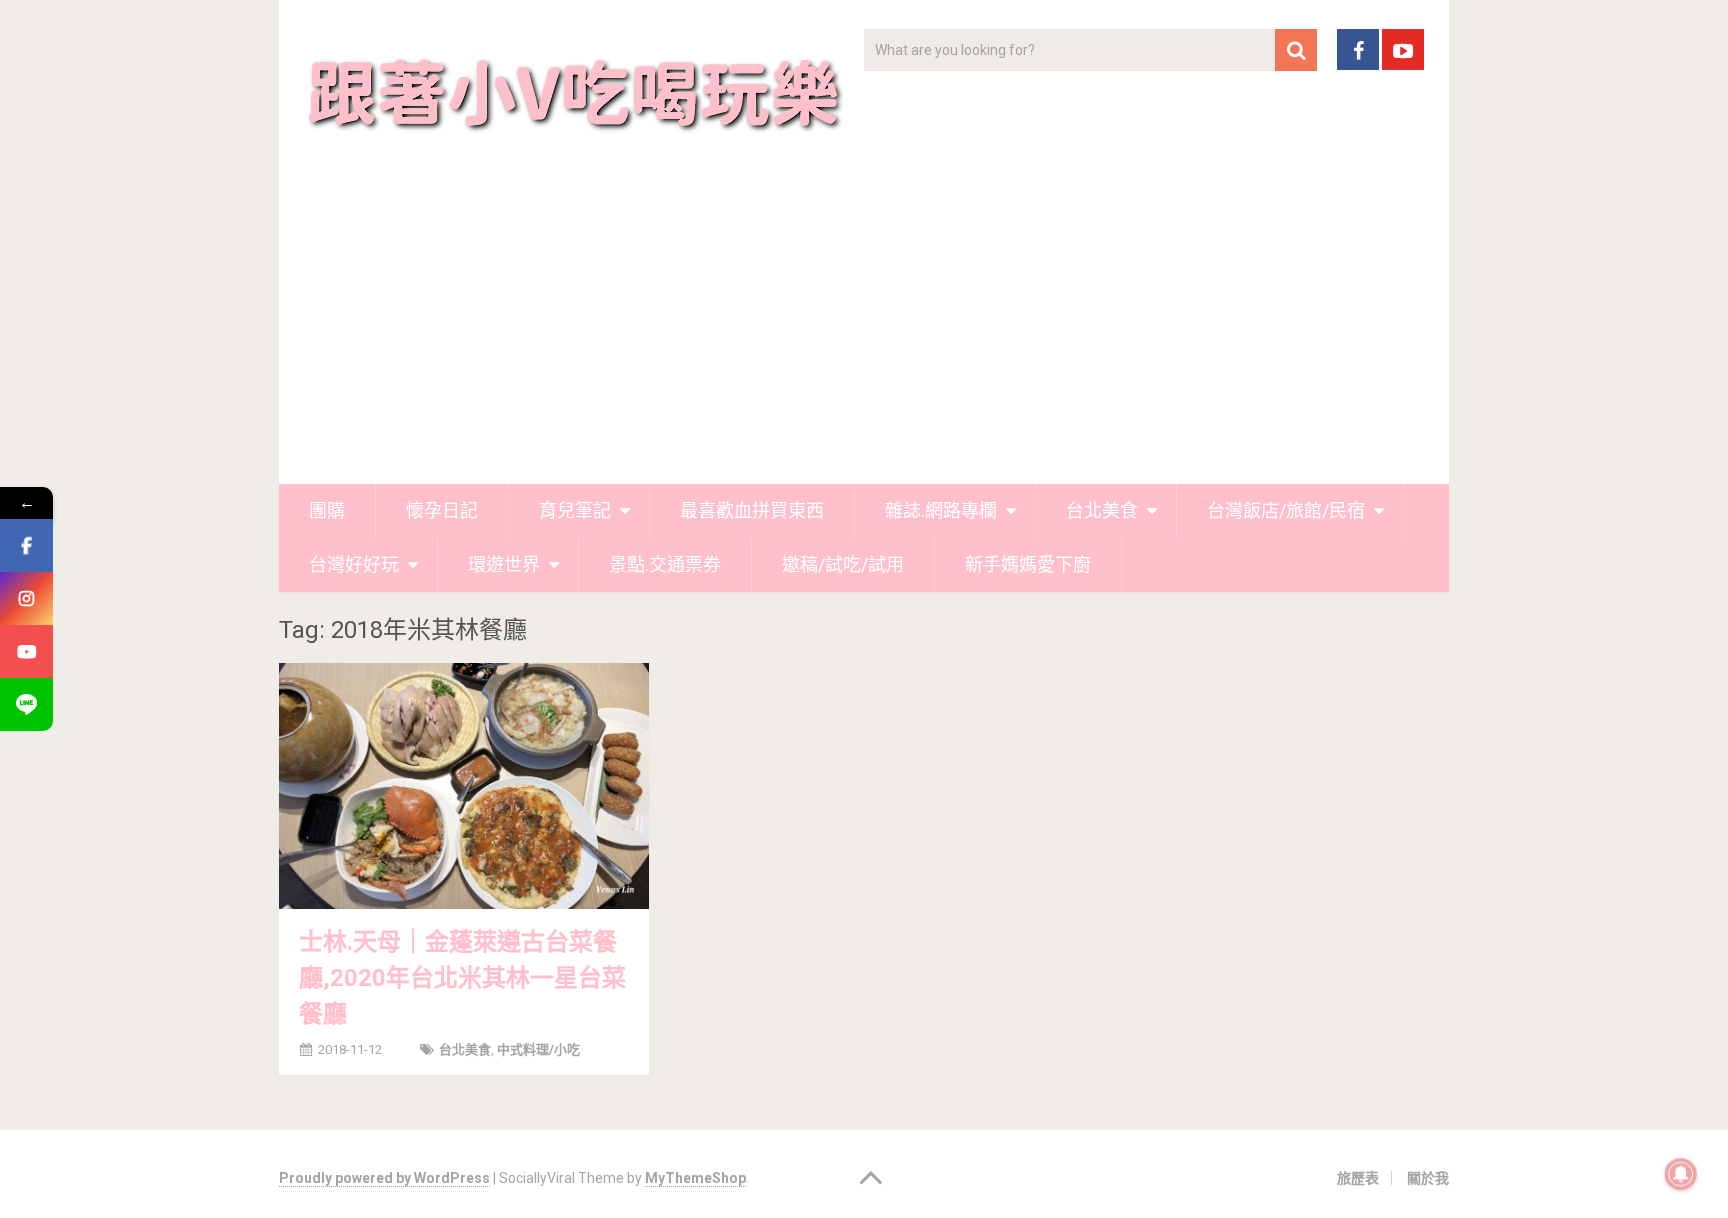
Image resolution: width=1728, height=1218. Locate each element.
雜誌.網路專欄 (941, 510)
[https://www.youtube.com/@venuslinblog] (26, 651)
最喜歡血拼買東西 (752, 510)
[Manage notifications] (1681, 1174)
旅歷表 (1358, 1178)
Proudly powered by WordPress (384, 1178)
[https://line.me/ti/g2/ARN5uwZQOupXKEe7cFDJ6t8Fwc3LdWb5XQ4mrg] (26, 704)
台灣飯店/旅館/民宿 (1286, 510)
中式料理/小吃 (538, 1049)
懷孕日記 (442, 510)
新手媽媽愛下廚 (1028, 564)
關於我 (1428, 1178)
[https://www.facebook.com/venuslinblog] (26, 545)
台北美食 (1102, 510)
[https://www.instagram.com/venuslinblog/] (26, 598)
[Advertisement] (864, 334)
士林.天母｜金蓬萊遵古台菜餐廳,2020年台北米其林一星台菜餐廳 (462, 978)
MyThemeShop (695, 1178)
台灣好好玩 (354, 564)
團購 (327, 510)
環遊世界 (504, 564)
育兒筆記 (575, 510)
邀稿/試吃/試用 (843, 564)
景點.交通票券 (665, 564)
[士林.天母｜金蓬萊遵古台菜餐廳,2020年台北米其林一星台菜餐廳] (464, 786)
